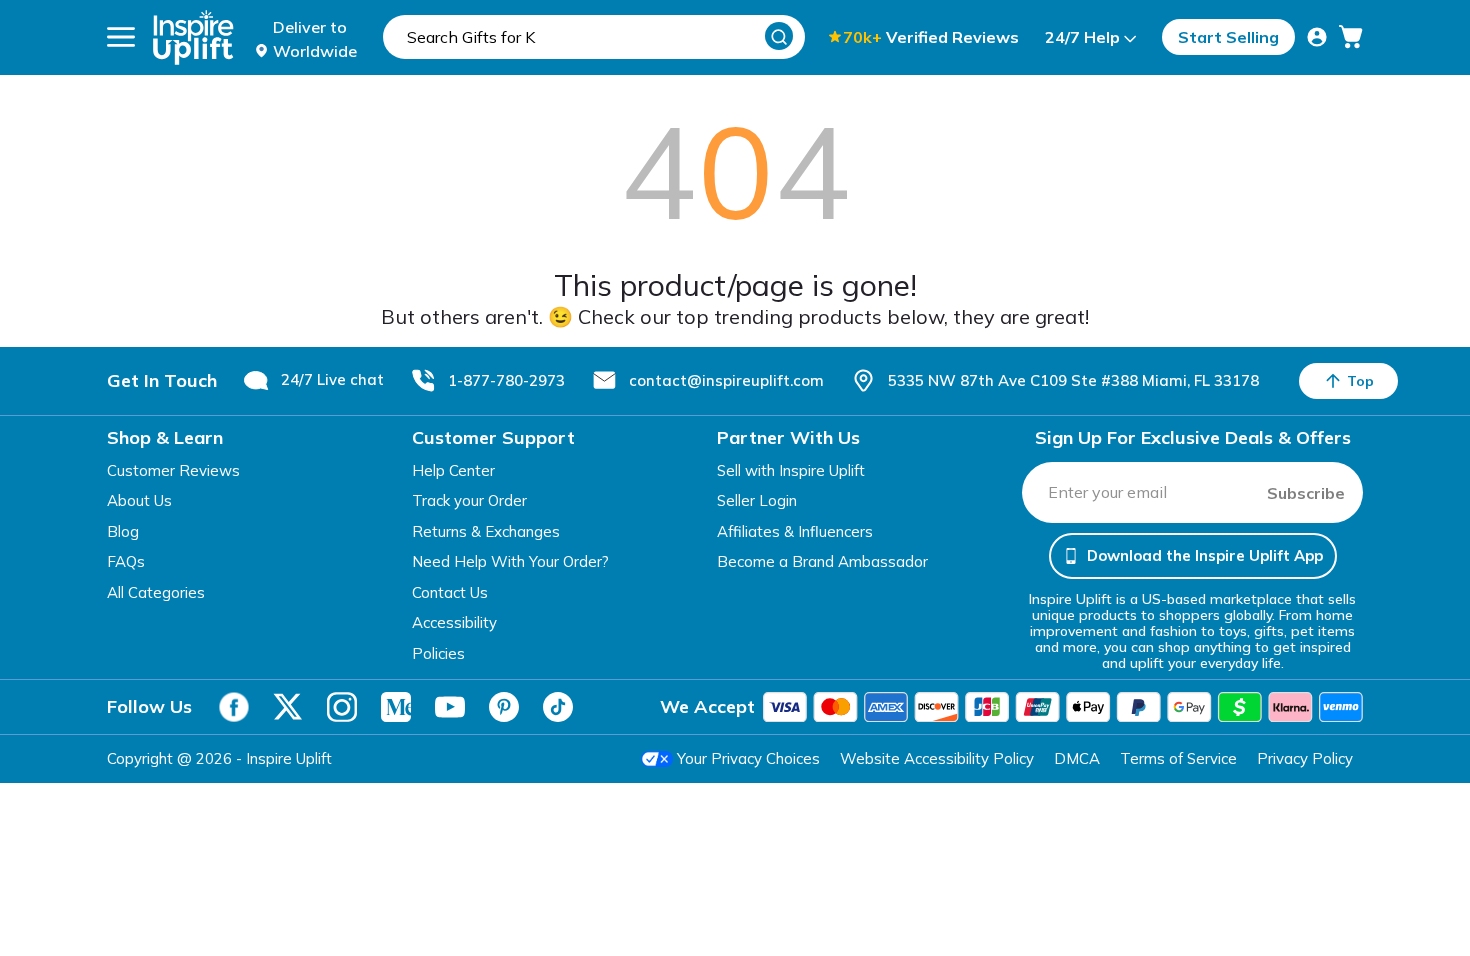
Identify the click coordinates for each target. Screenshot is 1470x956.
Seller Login (757, 500)
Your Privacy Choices (748, 758)
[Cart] (1351, 37)
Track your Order (469, 500)
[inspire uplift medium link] (396, 707)
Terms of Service (1178, 758)
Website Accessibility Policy (937, 758)
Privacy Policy (1305, 758)
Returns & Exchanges (486, 531)
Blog (123, 531)
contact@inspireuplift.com (726, 380)
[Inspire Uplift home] (193, 37)
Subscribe (1306, 493)
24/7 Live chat (332, 379)
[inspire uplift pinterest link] (504, 707)
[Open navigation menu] (121, 37)
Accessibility (454, 622)
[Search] (779, 36)
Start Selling (1228, 37)
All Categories (156, 592)
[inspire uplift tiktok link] (558, 707)
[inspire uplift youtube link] (450, 707)
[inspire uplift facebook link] (234, 707)
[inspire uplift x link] (288, 707)
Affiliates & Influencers (795, 531)
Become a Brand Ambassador (822, 561)
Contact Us (450, 592)
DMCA (1077, 758)
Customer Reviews (173, 470)
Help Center (453, 470)
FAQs (126, 561)
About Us (139, 500)
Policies (438, 653)
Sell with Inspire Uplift (791, 470)
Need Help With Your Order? (510, 561)
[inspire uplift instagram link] (342, 707)
